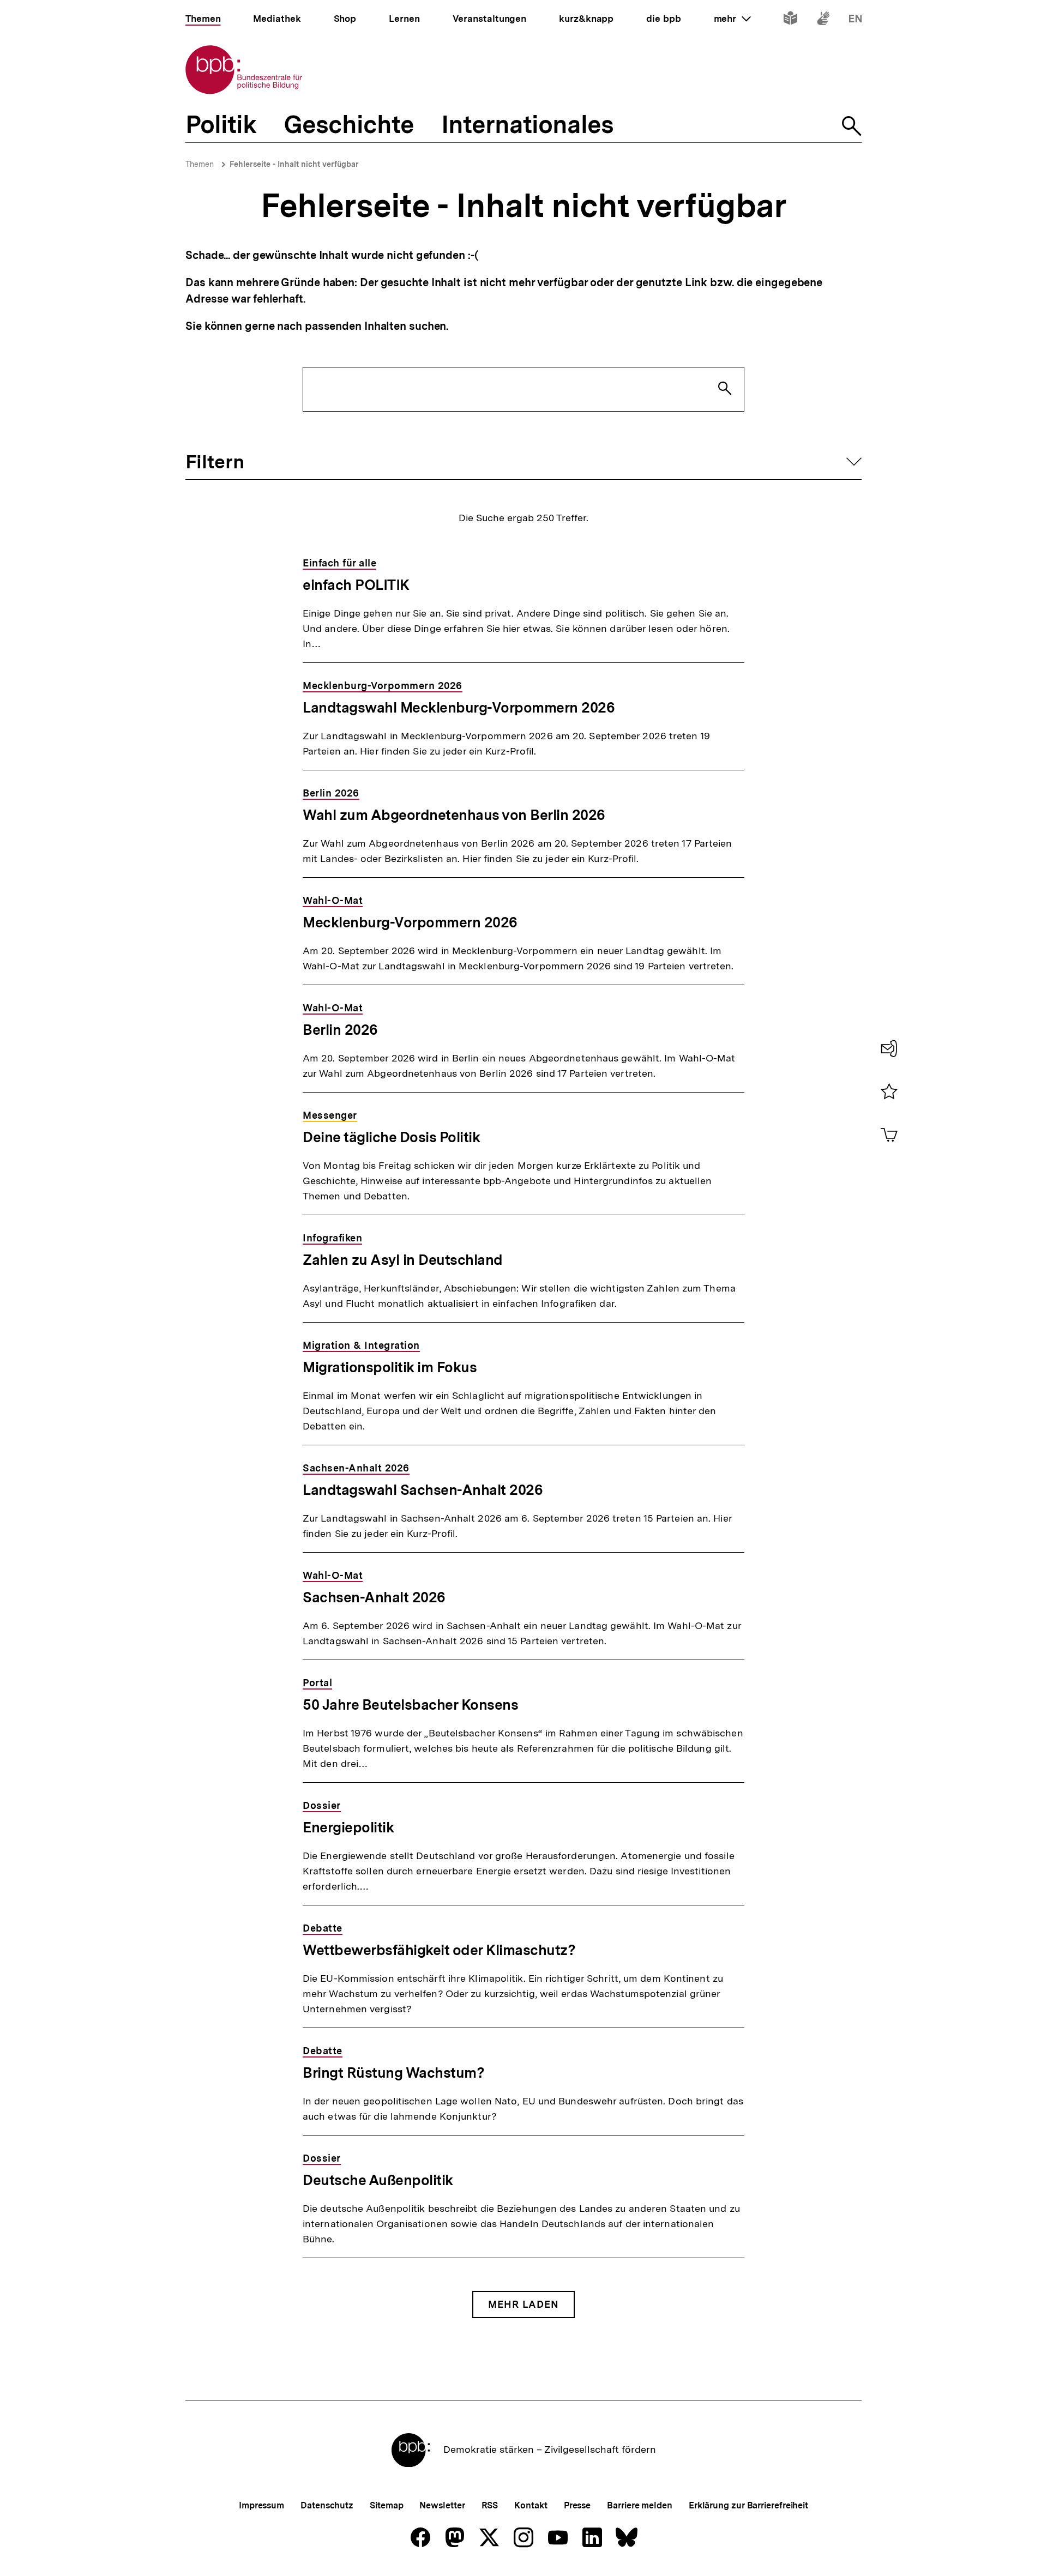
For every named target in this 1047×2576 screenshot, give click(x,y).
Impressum (261, 2505)
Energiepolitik (348, 1827)
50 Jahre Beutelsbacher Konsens (410, 1705)
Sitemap (386, 2505)
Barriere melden (640, 2505)
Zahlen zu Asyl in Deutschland (403, 1260)
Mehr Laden (523, 2304)
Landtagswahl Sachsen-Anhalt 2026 (423, 1490)
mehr (732, 19)
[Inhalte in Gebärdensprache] (823, 20)
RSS (490, 2505)
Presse (577, 2505)
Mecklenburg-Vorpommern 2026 (410, 922)
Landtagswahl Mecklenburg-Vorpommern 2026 (459, 707)
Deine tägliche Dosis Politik (391, 1137)
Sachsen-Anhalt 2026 (374, 1597)
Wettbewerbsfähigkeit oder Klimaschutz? (439, 1950)
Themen (200, 164)
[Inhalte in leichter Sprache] (790, 20)
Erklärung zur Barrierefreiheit (748, 2505)
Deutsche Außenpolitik (378, 2180)
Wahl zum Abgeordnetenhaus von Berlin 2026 (454, 815)
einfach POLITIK (356, 585)
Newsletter (442, 2505)
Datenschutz (327, 2505)
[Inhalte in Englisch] (855, 20)
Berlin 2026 (340, 1030)
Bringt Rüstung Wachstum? (393, 2073)
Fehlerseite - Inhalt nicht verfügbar (294, 164)
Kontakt (531, 2505)
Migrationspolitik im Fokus (390, 1367)
